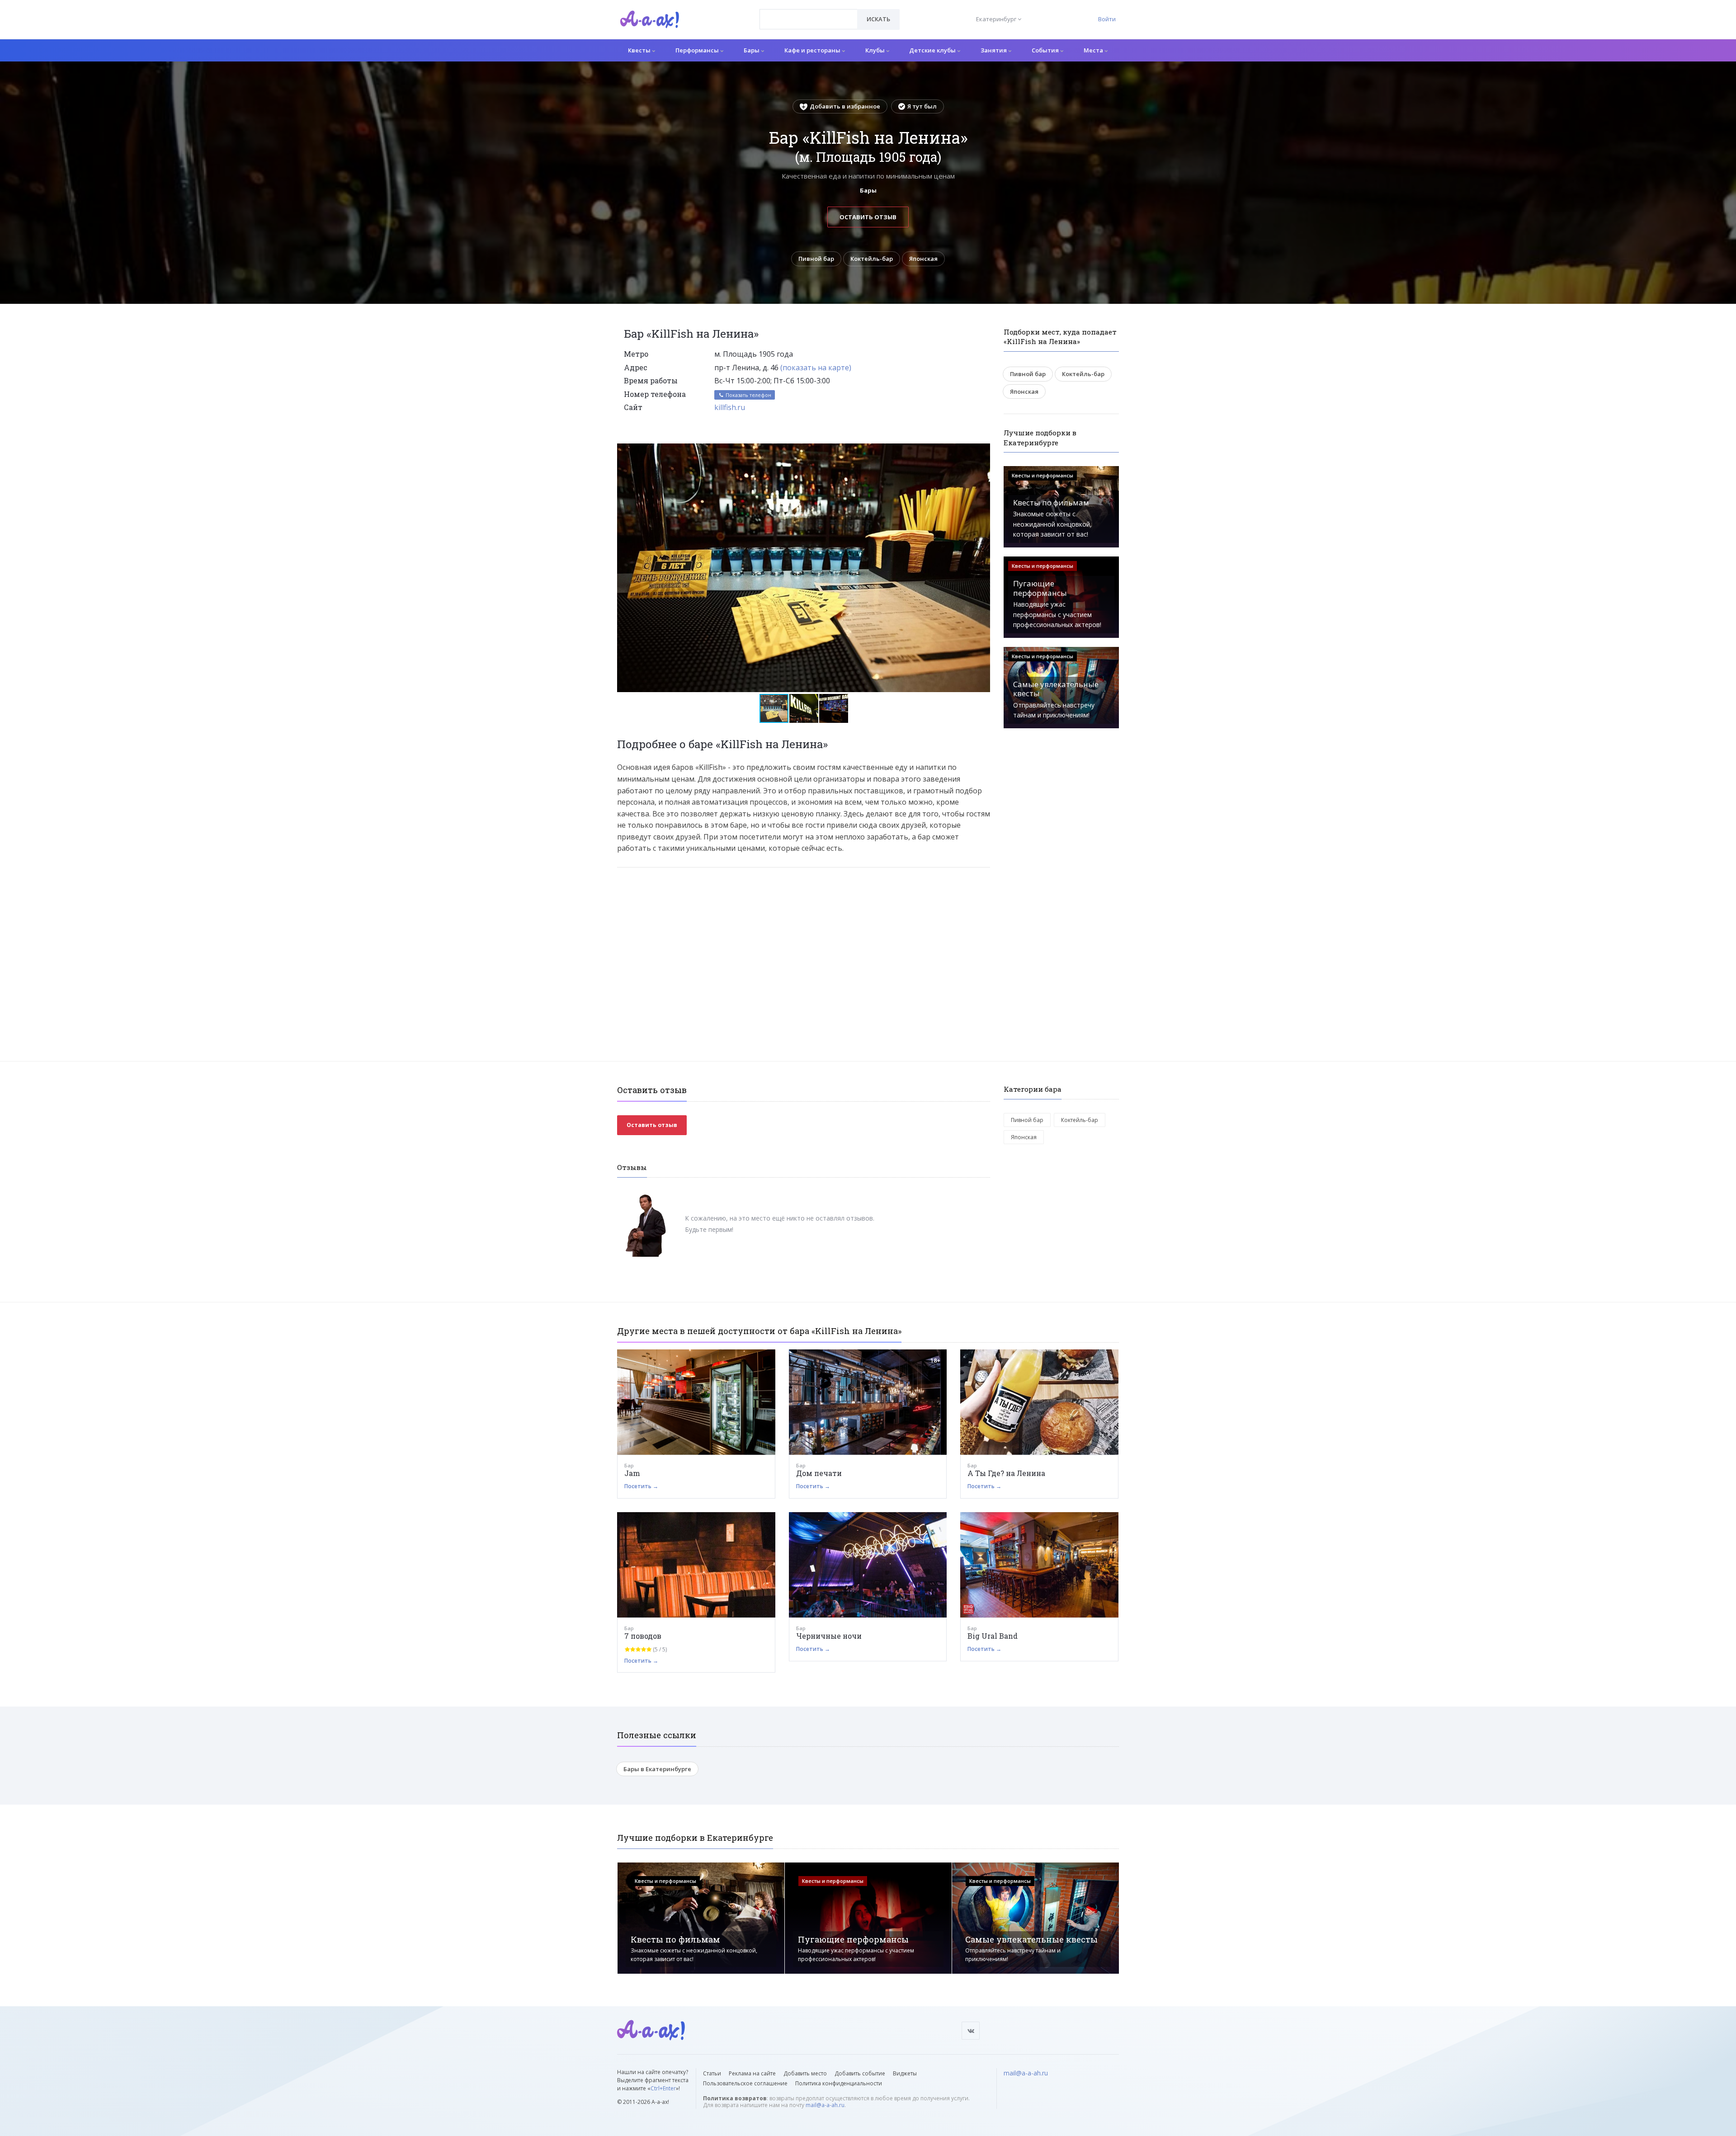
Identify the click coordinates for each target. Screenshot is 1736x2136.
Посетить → (641, 1486)
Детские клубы (933, 50)
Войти (1107, 19)
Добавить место (805, 2073)
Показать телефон (748, 395)
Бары (752, 50)
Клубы (876, 50)
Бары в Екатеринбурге (657, 1769)
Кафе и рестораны (813, 50)
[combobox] (809, 19)
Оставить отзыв (868, 217)
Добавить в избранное (845, 106)
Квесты (640, 50)
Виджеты (905, 2073)
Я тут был (922, 106)
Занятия (994, 50)
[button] (982, 451)
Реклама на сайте (752, 2073)
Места (1094, 50)
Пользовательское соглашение (745, 2083)
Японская (923, 259)
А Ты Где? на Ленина (1006, 1473)
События (1046, 50)
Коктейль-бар (872, 259)
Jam (632, 1473)
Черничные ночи (829, 1636)
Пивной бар (816, 259)
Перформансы (698, 50)
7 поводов (643, 1636)
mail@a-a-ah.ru (825, 2105)
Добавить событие (860, 2073)
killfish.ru (730, 407)
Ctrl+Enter (663, 2088)
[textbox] (809, 13)
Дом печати (819, 1473)
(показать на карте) (816, 368)
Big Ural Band (993, 1636)
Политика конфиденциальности (839, 2083)
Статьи (712, 2073)
